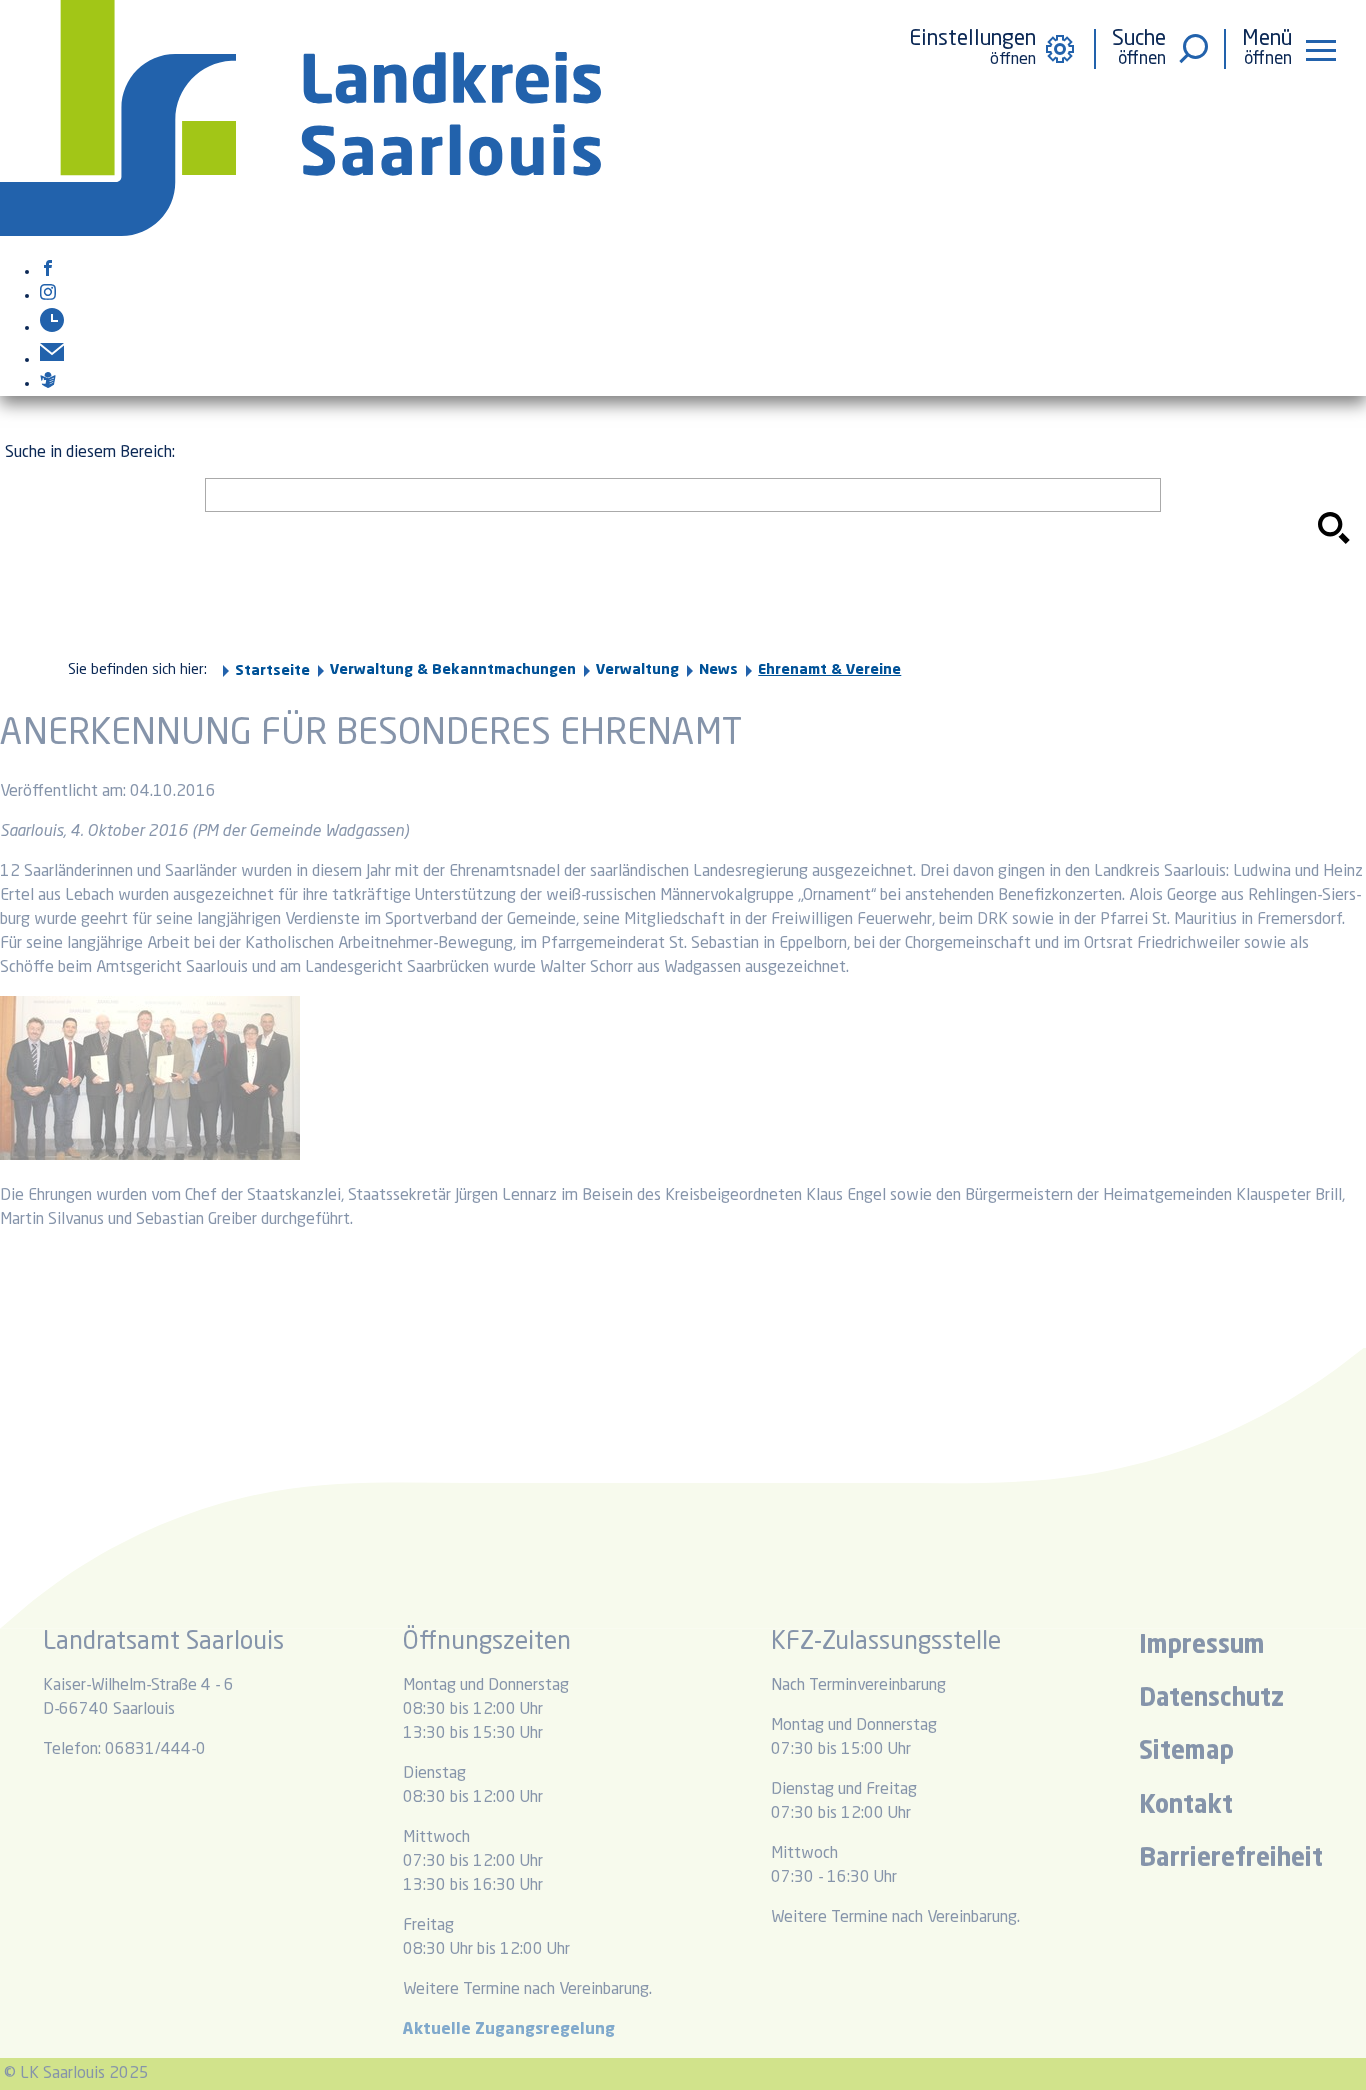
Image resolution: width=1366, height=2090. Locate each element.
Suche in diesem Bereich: (90, 453)
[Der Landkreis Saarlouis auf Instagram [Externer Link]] (48, 296)
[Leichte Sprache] (48, 384)
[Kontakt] (52, 360)
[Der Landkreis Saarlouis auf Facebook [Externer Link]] (48, 272)
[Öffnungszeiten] (52, 328)
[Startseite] (300, 232)
